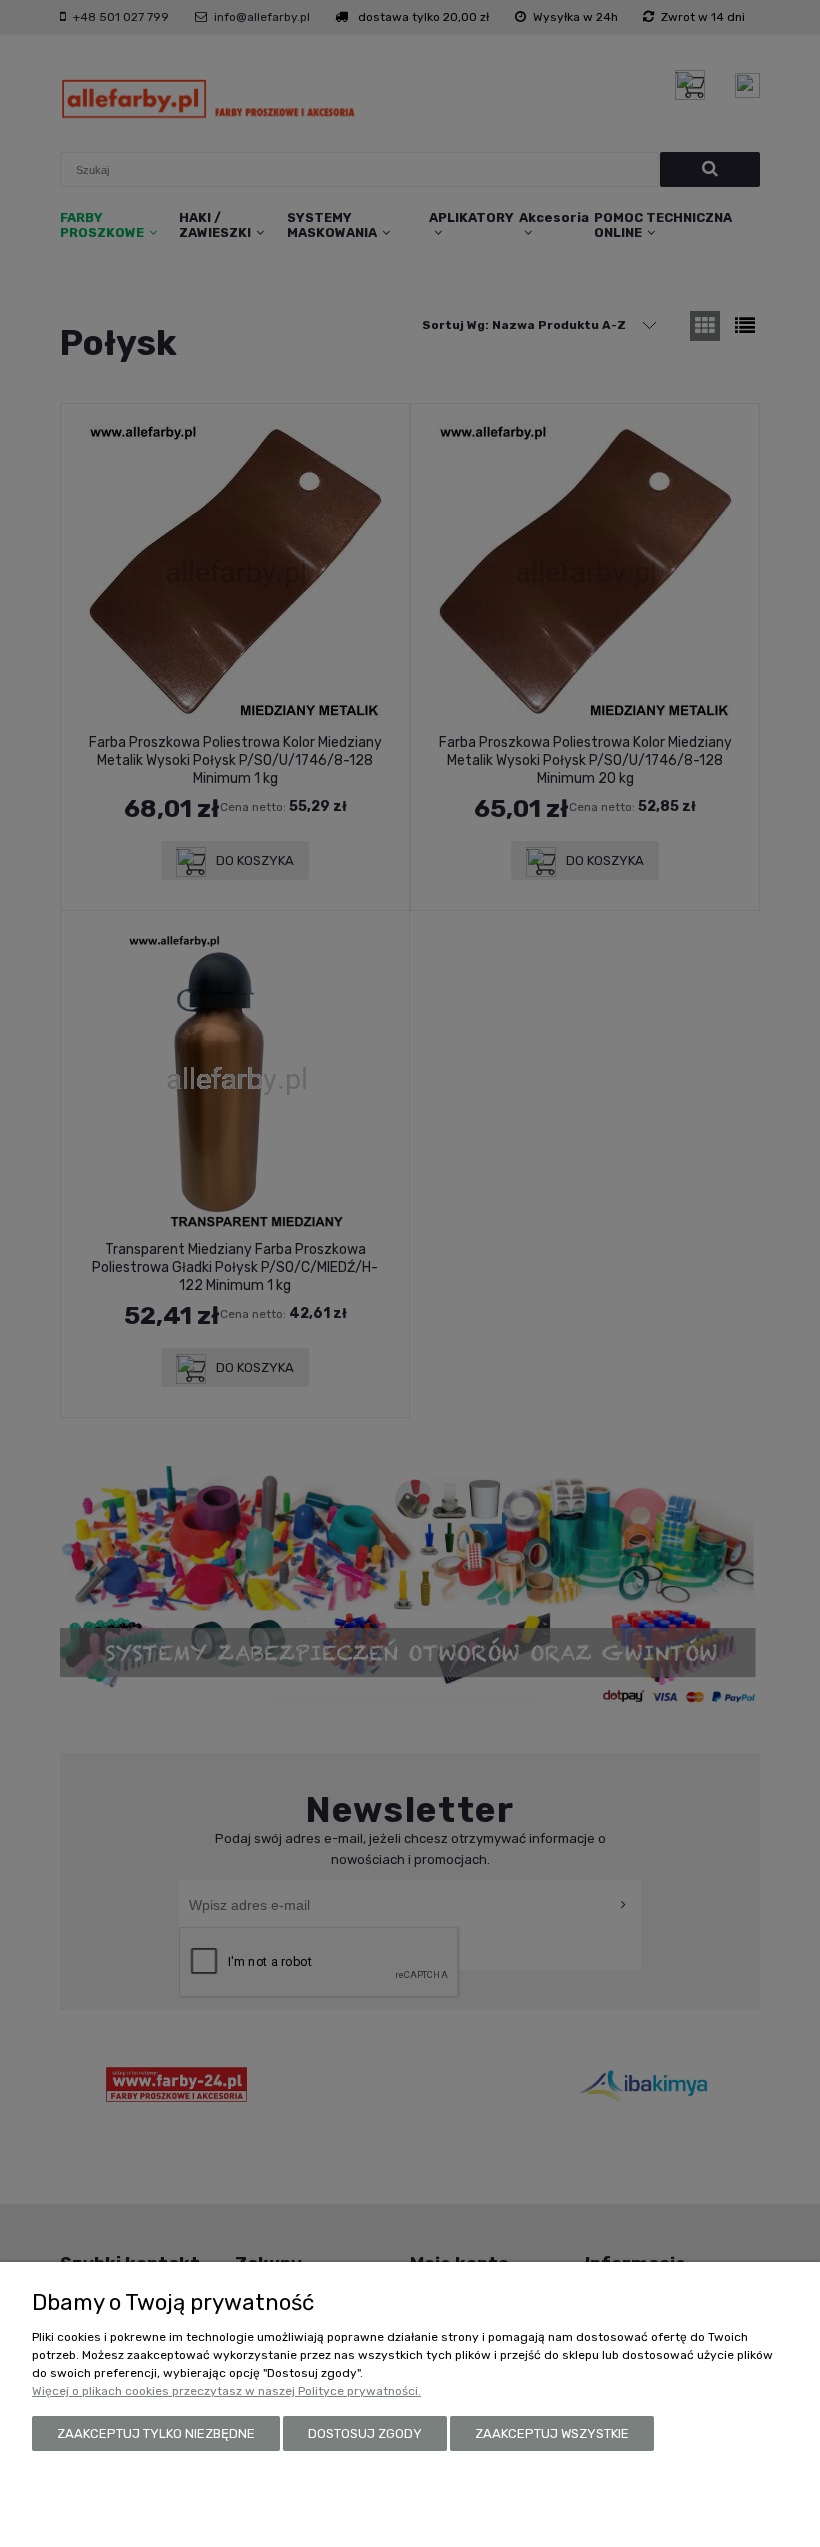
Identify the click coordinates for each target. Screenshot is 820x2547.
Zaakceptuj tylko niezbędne (156, 2433)
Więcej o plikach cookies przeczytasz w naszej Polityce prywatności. (226, 2391)
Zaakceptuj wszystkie (552, 2433)
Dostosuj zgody (365, 2433)
